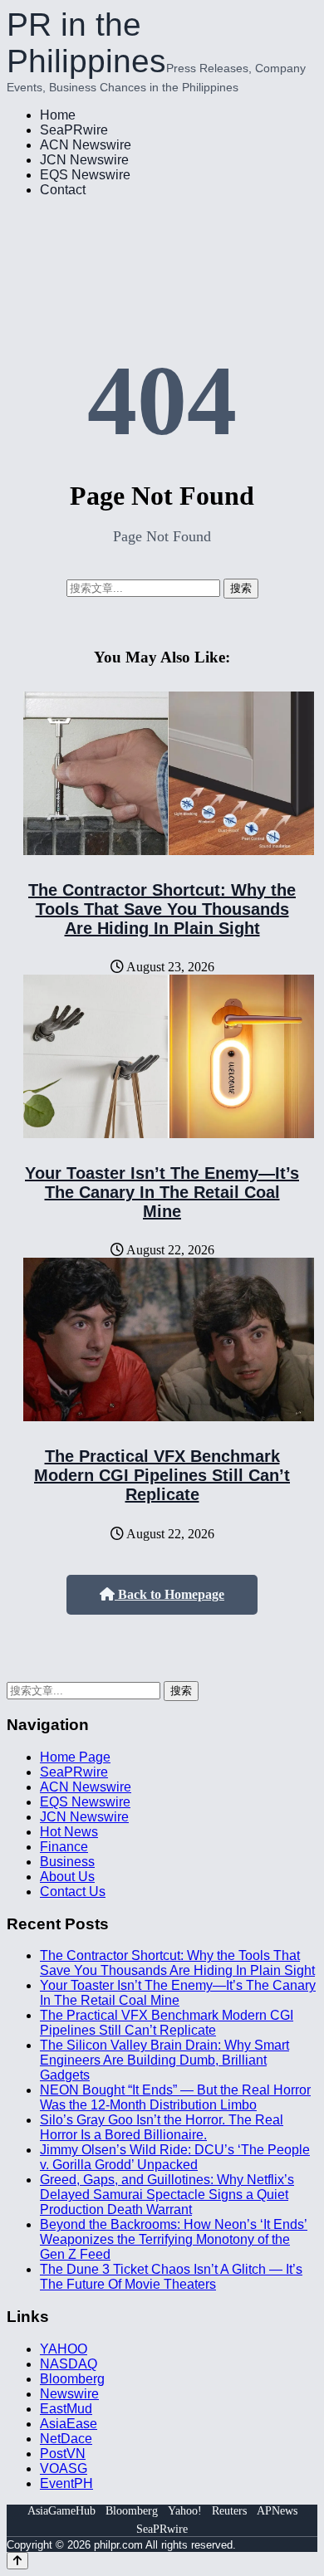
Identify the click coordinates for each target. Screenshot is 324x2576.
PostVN (63, 2454)
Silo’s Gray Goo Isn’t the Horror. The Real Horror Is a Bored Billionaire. (162, 2127)
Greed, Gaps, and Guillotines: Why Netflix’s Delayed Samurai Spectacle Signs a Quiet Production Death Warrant (167, 2195)
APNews (277, 2511)
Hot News (69, 1832)
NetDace (66, 2439)
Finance (64, 1847)
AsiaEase (69, 2424)
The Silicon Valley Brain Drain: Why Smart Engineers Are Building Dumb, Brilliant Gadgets (164, 2060)
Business (67, 1862)
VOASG (64, 2468)
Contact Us (73, 1892)
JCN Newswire (84, 160)
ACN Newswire (86, 145)
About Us (67, 1877)
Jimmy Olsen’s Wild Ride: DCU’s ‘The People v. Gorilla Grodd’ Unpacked (175, 2157)
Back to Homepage (169, 1594)
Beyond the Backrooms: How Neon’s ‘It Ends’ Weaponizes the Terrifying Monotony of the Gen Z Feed (174, 2239)
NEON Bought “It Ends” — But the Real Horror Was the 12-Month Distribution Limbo (175, 2097)
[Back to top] (17, 2561)
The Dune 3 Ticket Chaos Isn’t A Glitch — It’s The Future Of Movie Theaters (171, 2277)
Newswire (69, 2394)
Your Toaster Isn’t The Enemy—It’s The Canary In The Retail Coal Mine (162, 1192)
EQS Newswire (85, 175)
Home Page (75, 1757)
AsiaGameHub (61, 2511)
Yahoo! (185, 2511)
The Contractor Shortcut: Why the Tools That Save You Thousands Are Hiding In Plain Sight (162, 909)
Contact (63, 190)
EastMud (66, 2409)
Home (58, 115)
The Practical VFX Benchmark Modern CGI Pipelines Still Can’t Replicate (162, 1475)
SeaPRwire (74, 130)
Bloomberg (72, 2379)
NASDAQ (69, 2364)
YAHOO (64, 2349)
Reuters (229, 2511)
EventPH (66, 2483)
